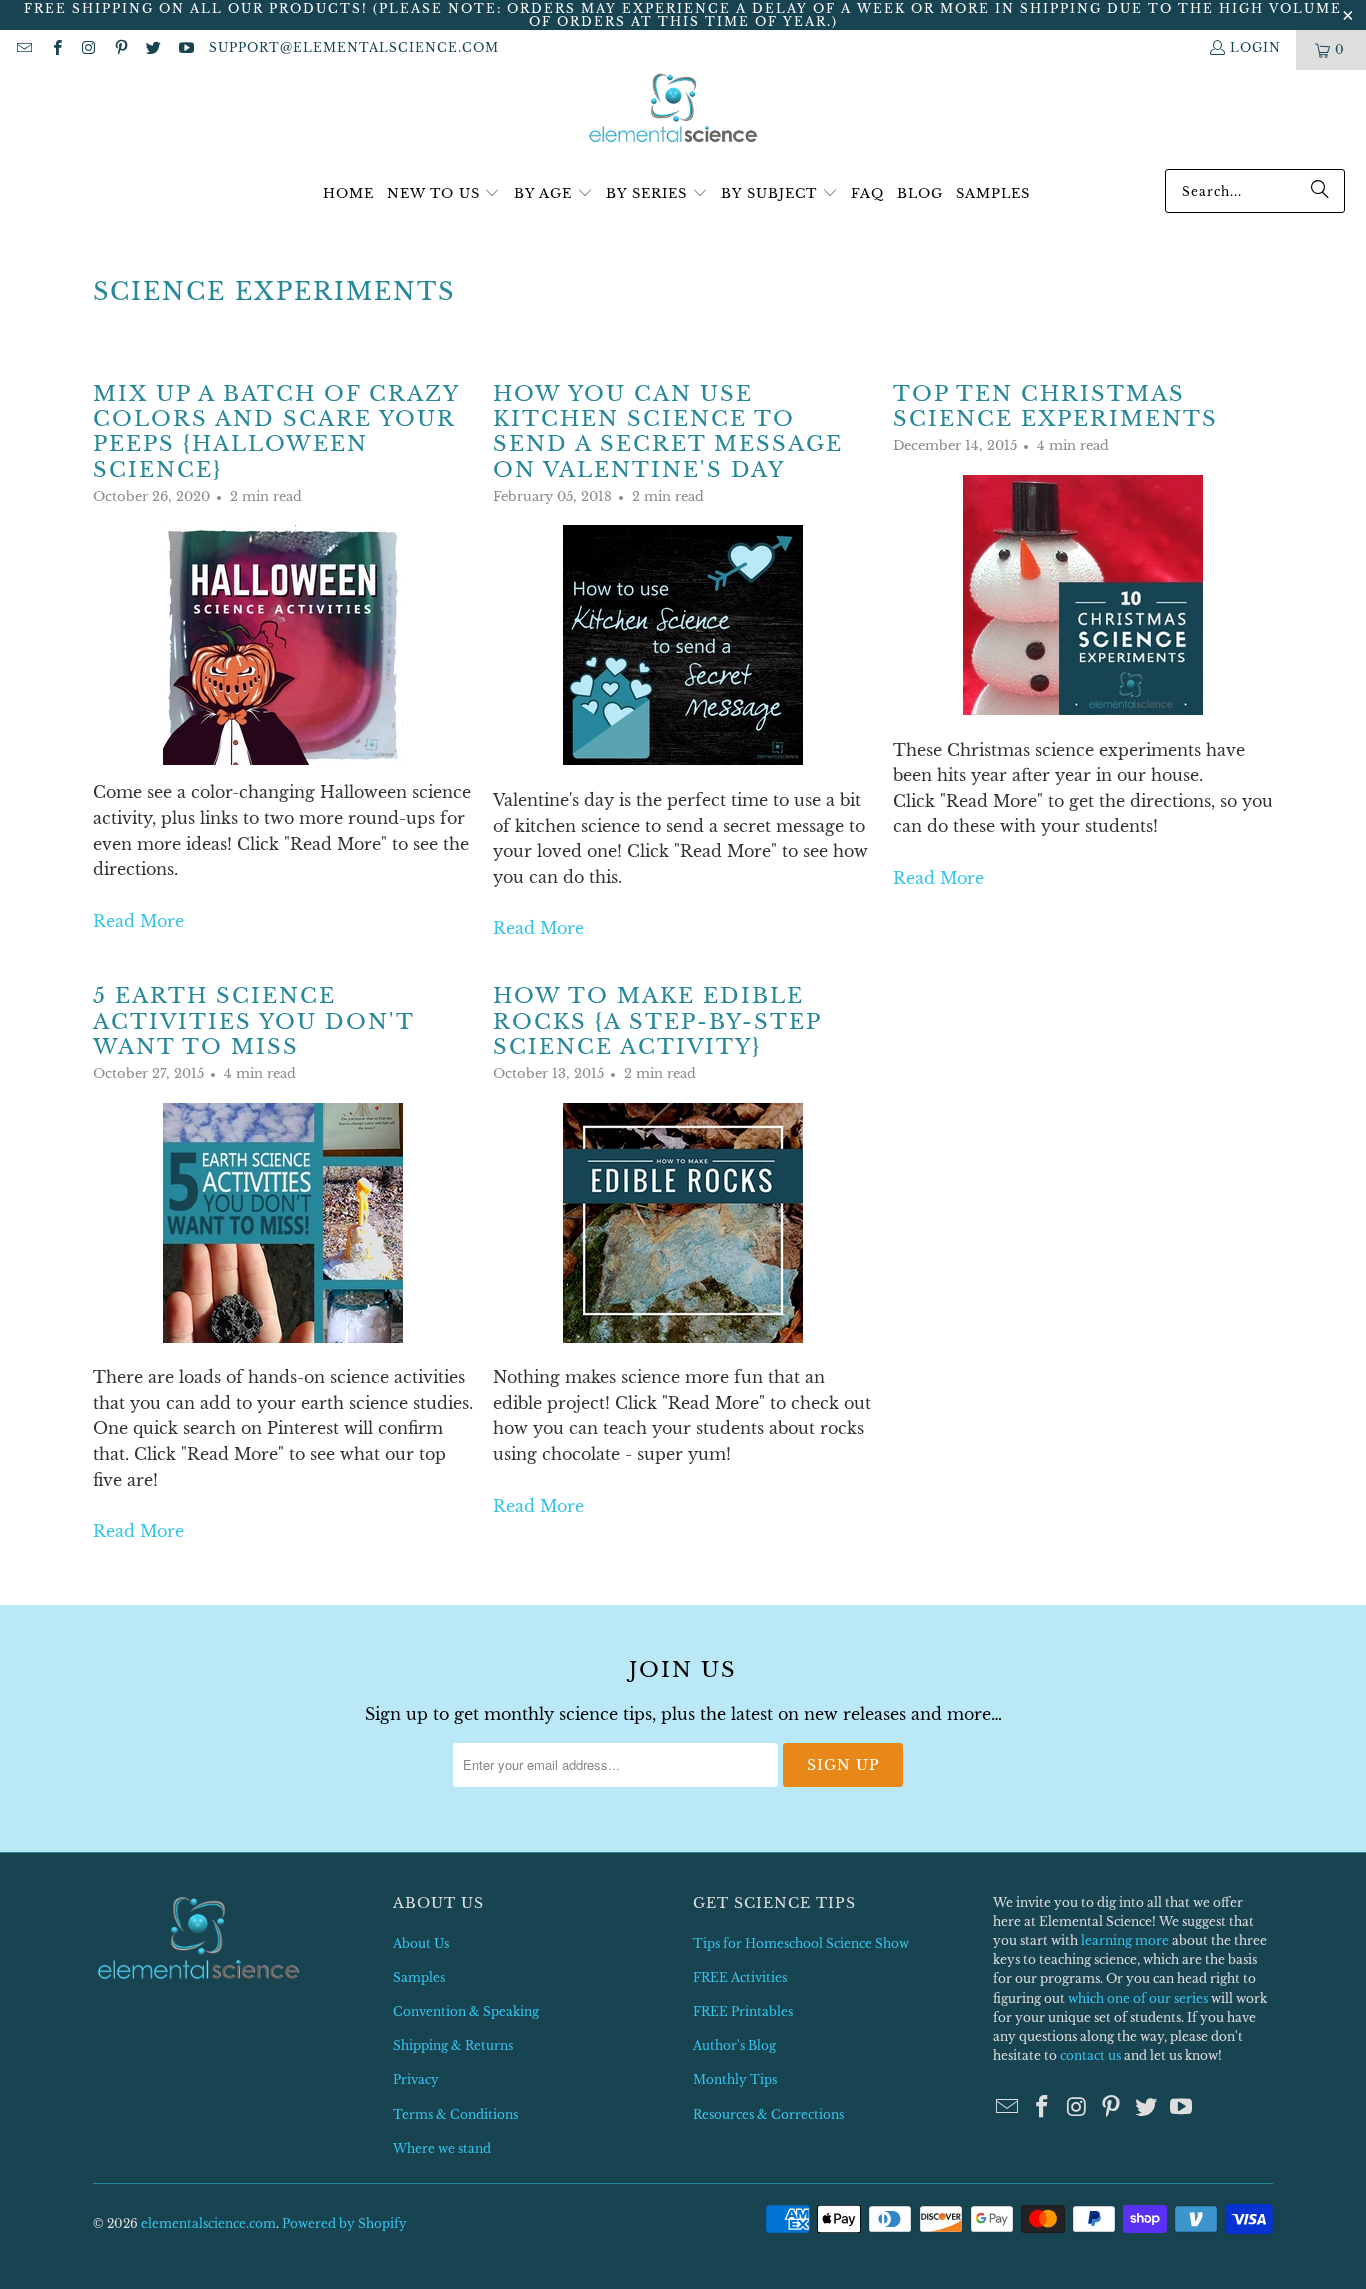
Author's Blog (734, 2045)
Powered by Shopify (344, 2223)
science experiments (274, 291)
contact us (1090, 2055)
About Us (421, 1943)
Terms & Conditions (455, 2114)
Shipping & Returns (453, 2045)
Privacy (416, 2079)
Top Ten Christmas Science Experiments (1055, 406)
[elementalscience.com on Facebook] (55, 49)
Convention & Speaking (466, 2011)
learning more (1125, 1940)
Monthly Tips (735, 2079)
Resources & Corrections (768, 2114)
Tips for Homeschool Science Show (801, 1943)
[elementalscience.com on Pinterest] (120, 49)
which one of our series (1138, 1998)
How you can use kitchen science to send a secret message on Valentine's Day (668, 432)
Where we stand (442, 2148)
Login (1255, 47)
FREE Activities (740, 1977)
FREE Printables (743, 2011)
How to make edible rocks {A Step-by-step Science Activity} (657, 1021)
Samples (419, 1977)
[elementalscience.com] (673, 109)
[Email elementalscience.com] (23, 49)
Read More (138, 921)
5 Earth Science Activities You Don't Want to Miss (253, 1021)
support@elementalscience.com (354, 47)
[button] (444, 194)
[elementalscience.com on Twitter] (152, 49)
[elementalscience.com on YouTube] (184, 49)
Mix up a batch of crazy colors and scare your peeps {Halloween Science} (276, 432)
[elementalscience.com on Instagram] (88, 49)
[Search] (1320, 191)
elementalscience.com (208, 2223)
